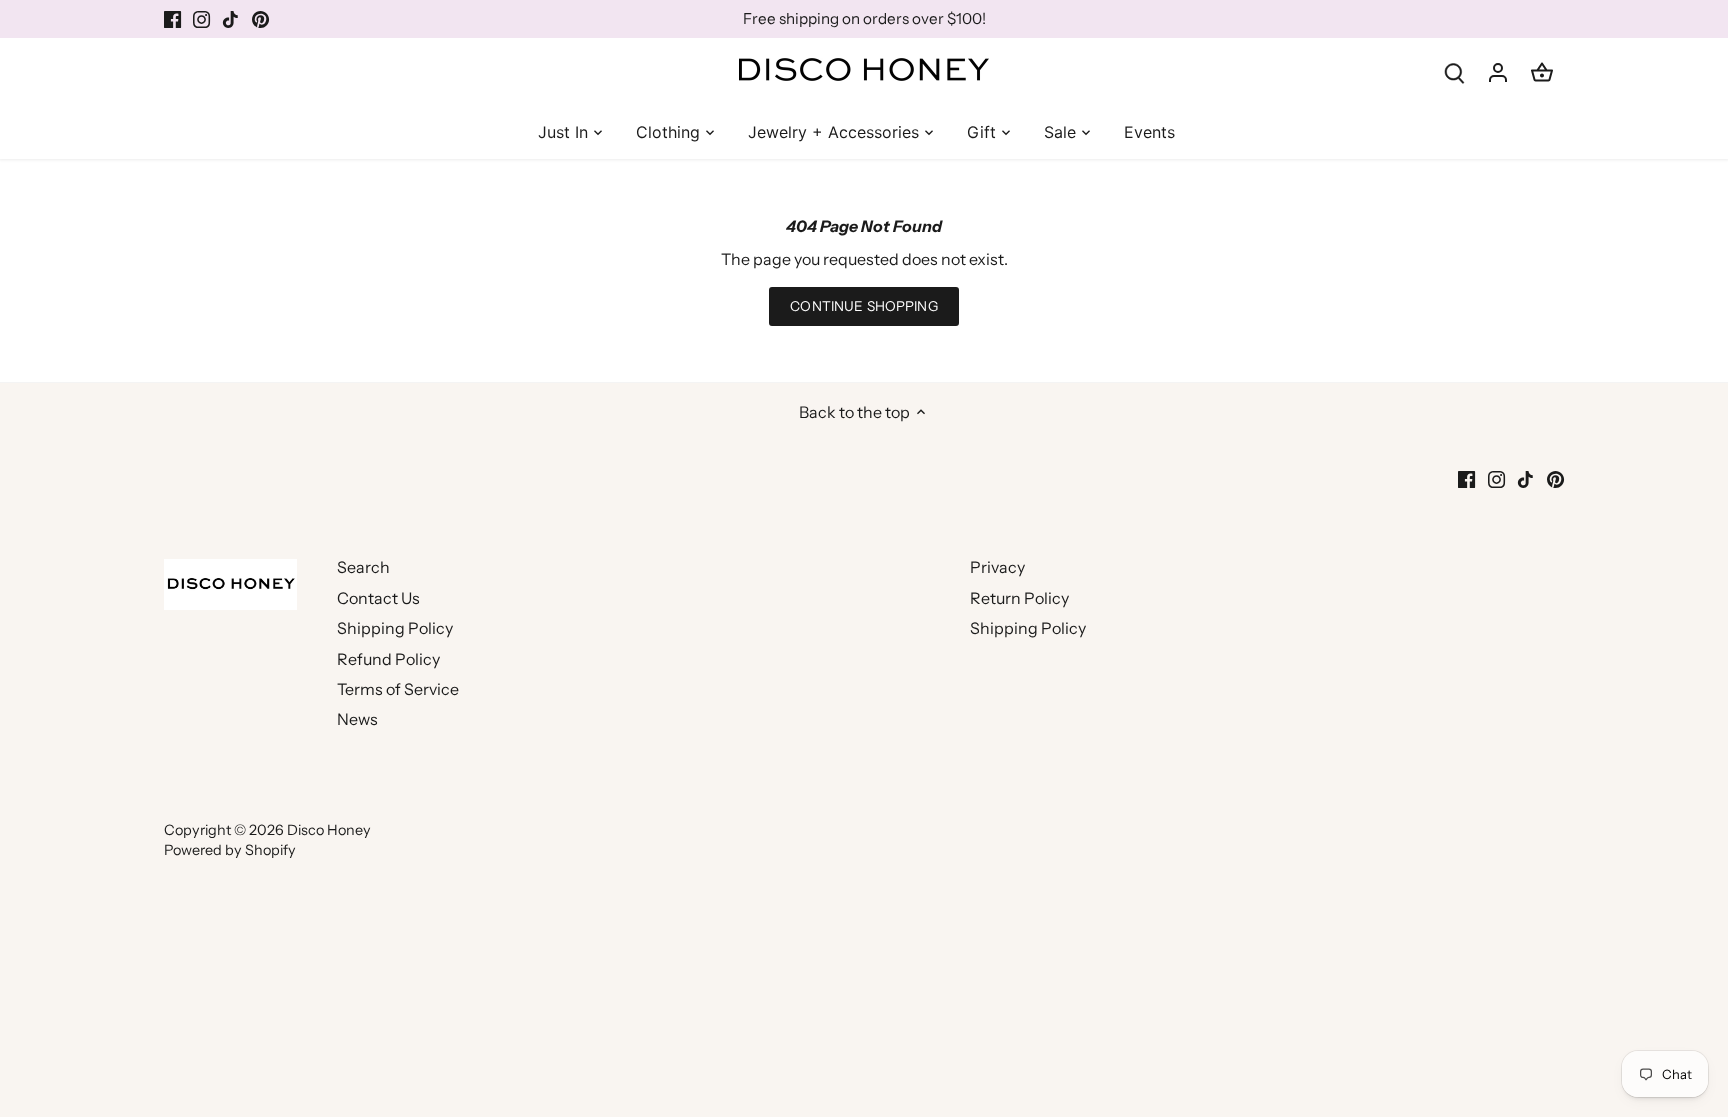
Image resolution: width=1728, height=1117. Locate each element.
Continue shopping (863, 306)
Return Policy (1019, 598)
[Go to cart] (1542, 71)
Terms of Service (398, 689)
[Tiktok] (230, 19)
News (357, 719)
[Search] (1454, 71)
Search (363, 567)
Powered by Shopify (230, 850)
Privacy (997, 567)
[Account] (1498, 71)
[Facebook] (172, 19)
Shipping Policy (395, 628)
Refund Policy (388, 659)
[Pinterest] (260, 19)
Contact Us (378, 598)
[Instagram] (201, 19)
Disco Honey (329, 830)
